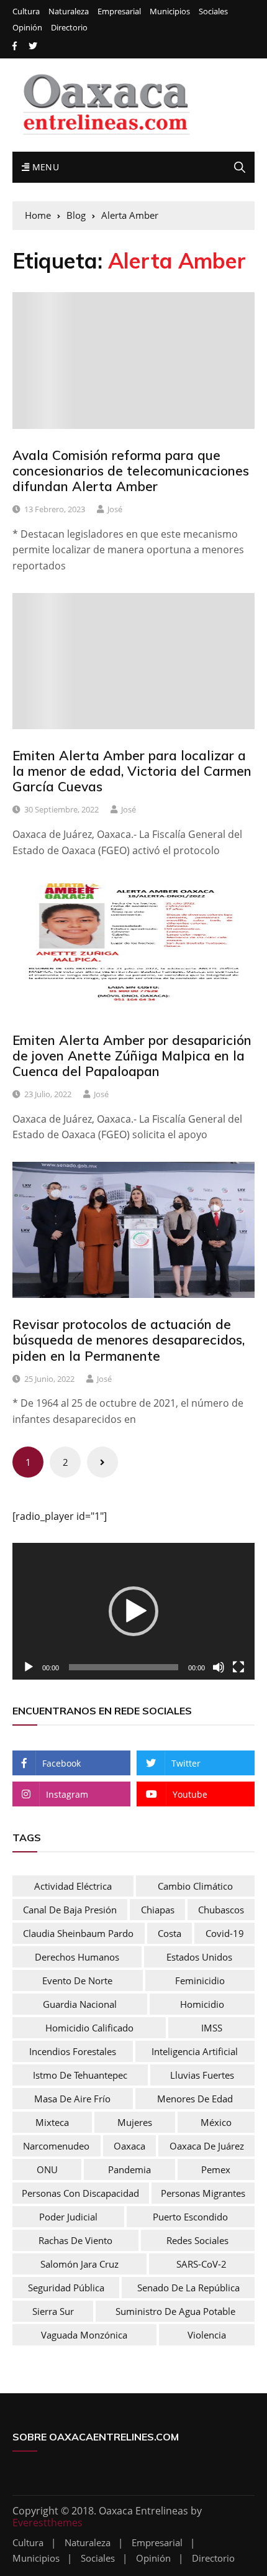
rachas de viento (75, 2240)
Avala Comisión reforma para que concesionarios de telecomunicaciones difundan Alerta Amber (131, 471)
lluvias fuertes (202, 2075)
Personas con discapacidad (80, 2193)
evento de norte (77, 1980)
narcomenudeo (56, 2146)
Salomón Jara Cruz (79, 2264)
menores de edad (195, 2099)
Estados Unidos (199, 1957)
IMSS (212, 2028)
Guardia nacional (80, 2004)
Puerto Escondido (190, 2217)
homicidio (202, 2004)
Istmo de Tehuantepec (80, 2075)
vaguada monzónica (84, 2335)
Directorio (69, 28)
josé (115, 509)
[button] (133, 1611)
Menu (44, 167)
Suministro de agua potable (175, 2311)
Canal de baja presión (70, 1910)
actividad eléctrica (73, 1886)
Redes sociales (197, 2240)
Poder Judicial (68, 2217)
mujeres (135, 2122)
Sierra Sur (53, 2311)
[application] (133, 1611)
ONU (47, 2169)
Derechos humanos (77, 1957)
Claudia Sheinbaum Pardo (78, 1933)
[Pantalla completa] (238, 1667)
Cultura (26, 11)
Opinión (27, 28)
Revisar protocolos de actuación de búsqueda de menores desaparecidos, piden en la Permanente (129, 1340)
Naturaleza (69, 11)
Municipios (170, 11)
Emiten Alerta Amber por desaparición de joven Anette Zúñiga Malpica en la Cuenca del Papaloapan (132, 1056)
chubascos (221, 1910)
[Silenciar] (219, 1667)
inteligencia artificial (195, 2051)
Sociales (213, 11)
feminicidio (200, 1980)
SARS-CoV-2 (201, 2264)
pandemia (129, 2169)
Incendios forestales (73, 2051)
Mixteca (52, 2122)
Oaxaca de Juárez (207, 2146)
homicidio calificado (89, 2028)
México (216, 2122)
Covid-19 (225, 1933)
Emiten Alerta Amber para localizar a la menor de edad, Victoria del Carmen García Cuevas (132, 771)
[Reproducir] (29, 1667)
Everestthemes (48, 2523)
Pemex (216, 2169)
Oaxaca (129, 2146)
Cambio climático (195, 1886)
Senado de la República (188, 2288)
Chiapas (158, 1910)
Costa (170, 1933)
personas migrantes (203, 2193)
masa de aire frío (72, 2099)
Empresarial (119, 11)
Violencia (207, 2335)
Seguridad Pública (66, 2288)
